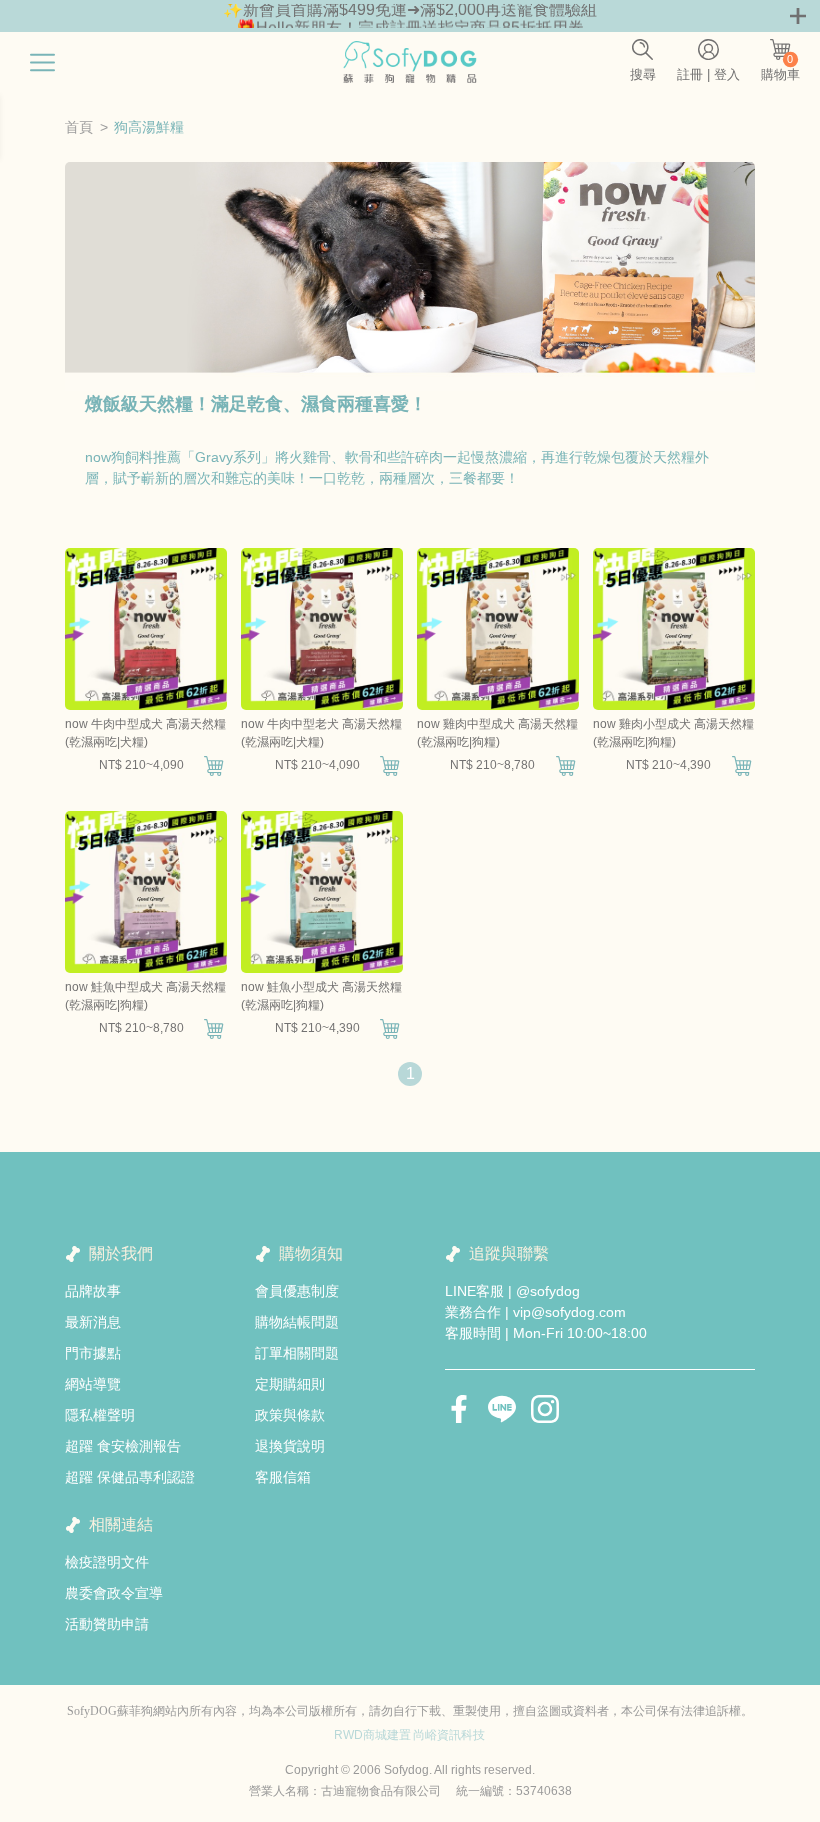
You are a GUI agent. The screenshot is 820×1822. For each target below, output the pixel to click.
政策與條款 (290, 1415)
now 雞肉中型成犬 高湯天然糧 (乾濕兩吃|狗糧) (497, 733)
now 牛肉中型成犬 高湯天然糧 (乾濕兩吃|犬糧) (145, 733)
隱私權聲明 (100, 1415)
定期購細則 (290, 1384)
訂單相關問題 (297, 1353)
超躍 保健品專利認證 (130, 1477)
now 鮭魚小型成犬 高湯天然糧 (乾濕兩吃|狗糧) (321, 996)
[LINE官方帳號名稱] (502, 1409)
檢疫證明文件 (107, 1562)
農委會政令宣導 (114, 1593)
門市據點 (93, 1353)
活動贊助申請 (107, 1624)
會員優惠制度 (297, 1291)
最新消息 (93, 1322)
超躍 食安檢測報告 (123, 1446)
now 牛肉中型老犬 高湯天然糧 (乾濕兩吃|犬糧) (321, 733)
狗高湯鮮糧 (149, 127)
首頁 (79, 127)
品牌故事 (93, 1291)
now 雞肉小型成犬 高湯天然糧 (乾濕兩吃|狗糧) (673, 733)
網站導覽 (93, 1384)
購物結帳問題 (297, 1322)
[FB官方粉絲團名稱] (459, 1409)
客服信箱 (283, 1477)
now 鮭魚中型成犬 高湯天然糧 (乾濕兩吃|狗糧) (145, 996)
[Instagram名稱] (545, 1409)
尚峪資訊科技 (449, 1735)
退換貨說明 (290, 1446)
